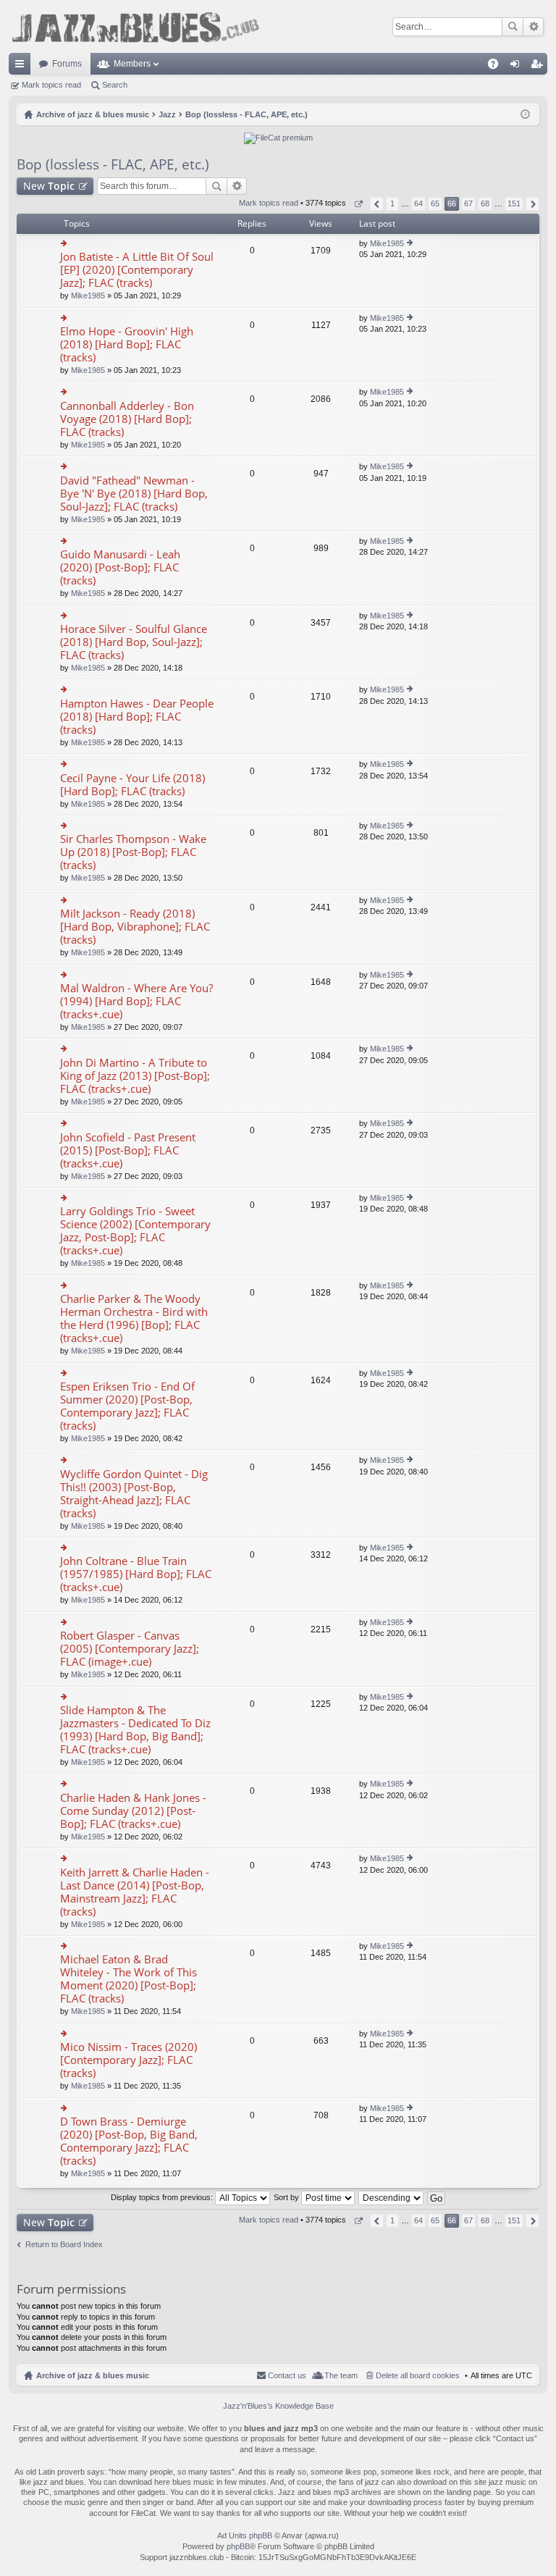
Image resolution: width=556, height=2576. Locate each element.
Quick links (22, 67)
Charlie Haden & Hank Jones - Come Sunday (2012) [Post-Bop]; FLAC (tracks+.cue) (133, 1811)
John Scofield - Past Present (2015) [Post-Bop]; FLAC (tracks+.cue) (128, 1150)
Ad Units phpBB (245, 2535)
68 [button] (485, 204)
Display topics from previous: (163, 2197)
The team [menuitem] (341, 2375)
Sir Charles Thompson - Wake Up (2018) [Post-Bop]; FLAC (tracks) (133, 852)
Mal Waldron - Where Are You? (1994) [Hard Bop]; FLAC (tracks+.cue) (136, 1001)
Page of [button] (358, 204)
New (49, 186)
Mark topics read (51, 85)
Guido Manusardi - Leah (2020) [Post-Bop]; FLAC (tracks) (120, 567)
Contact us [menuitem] (287, 2375)
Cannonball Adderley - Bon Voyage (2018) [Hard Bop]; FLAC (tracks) (127, 419)
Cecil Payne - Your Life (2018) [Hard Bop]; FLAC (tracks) (132, 785)
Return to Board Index (64, 2244)
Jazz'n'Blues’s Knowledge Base (278, 2406)
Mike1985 (88, 295)
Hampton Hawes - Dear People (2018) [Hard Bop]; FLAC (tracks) (137, 717)
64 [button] (418, 204)
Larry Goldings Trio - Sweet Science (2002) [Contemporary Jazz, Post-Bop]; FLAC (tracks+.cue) (135, 1231)
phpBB (238, 2546)
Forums (67, 64)
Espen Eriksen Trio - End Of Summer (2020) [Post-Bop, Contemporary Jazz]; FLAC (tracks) (127, 1406)
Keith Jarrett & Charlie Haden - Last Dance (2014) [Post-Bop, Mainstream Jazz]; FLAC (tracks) (135, 1892)
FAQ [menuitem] (498, 67)
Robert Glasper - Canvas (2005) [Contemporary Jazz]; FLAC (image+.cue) (130, 1649)
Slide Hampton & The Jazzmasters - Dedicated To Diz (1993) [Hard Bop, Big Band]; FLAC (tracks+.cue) (135, 1730)
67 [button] (468, 204)
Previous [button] (377, 204)
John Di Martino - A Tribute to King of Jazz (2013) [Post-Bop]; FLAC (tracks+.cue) (135, 1076)
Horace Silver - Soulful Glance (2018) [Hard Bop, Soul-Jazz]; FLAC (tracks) (134, 642)
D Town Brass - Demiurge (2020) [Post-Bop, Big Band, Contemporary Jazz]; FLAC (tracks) (129, 2141)
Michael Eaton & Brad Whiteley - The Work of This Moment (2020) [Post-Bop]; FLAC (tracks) (129, 1979)
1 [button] (392, 204)
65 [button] (435, 204)
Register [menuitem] (539, 67)
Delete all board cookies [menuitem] (418, 2375)
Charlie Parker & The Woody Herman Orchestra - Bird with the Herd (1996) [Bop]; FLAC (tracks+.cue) (134, 1318)
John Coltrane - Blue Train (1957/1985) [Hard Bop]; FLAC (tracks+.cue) (136, 1574)
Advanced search (533, 27)
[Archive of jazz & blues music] (135, 26)
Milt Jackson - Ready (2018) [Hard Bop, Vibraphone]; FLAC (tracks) (135, 927)
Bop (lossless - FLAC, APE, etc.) (113, 164)
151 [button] (514, 204)
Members (132, 64)
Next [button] (532, 204)
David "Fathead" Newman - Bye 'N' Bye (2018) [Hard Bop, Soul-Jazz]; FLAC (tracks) (134, 494)
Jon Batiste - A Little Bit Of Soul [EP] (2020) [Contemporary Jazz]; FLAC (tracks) (137, 270)
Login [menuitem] (518, 67)
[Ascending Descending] (392, 2197)
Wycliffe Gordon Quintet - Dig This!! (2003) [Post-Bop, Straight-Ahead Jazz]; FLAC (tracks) (134, 1494)
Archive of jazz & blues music (93, 2375)
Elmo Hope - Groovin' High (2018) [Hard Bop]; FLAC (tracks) (127, 344)
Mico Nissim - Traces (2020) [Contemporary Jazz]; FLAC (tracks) (129, 2060)
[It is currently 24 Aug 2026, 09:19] (525, 114)
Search (513, 27)
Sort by (287, 2197)
